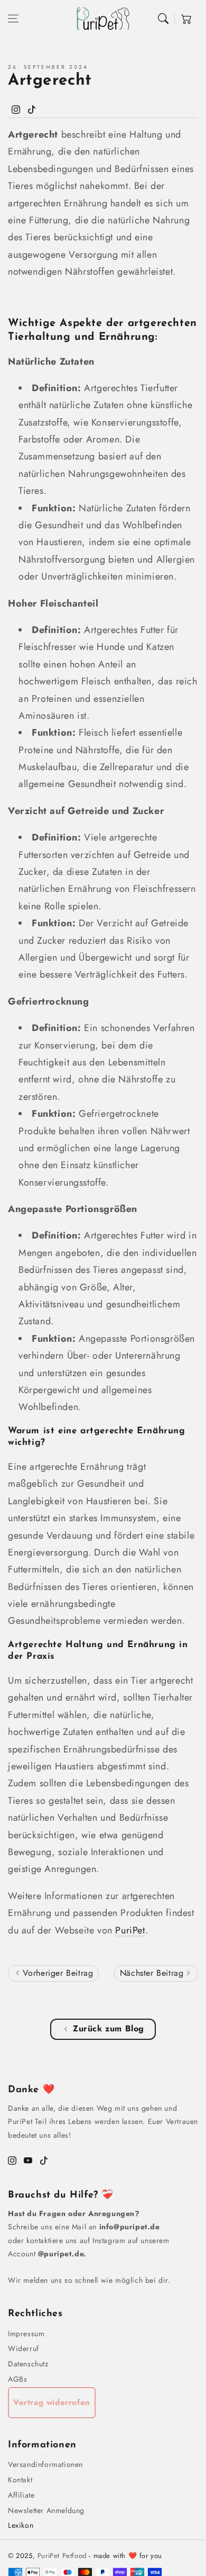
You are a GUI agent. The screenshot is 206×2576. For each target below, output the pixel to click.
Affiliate (21, 2495)
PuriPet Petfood (62, 2556)
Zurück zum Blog (109, 2028)
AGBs (17, 2379)
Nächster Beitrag (153, 1973)
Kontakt (20, 2480)
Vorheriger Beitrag (56, 1973)
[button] (13, 19)
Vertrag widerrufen (52, 2402)
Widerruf (24, 2348)
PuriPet (130, 1930)
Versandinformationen (45, 2464)
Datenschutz (28, 2364)
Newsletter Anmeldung (46, 2510)
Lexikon (21, 2525)
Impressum (26, 2334)
